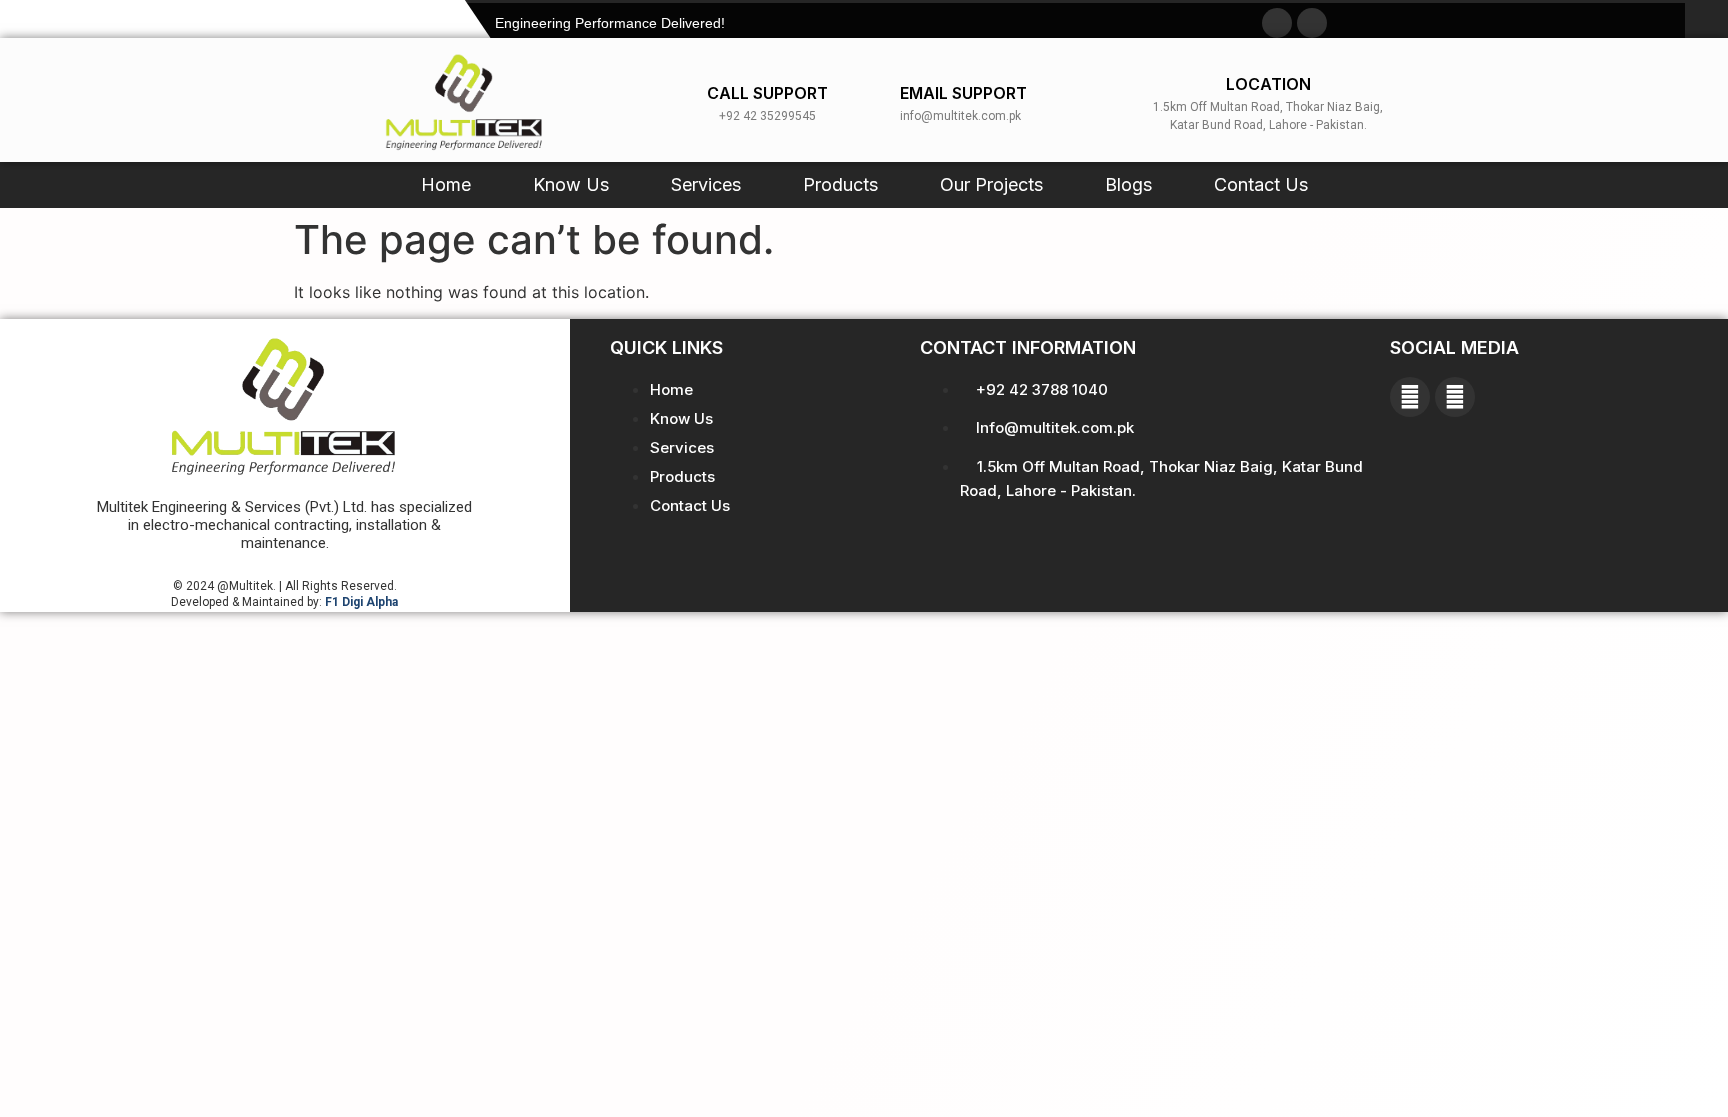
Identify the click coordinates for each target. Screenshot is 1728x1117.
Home (446, 184)
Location (1268, 84)
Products (840, 184)
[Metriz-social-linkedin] (1312, 23)
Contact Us (1261, 184)
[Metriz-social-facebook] (1277, 23)
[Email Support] (881, 100)
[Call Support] (688, 100)
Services (706, 184)
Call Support (767, 93)
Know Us (571, 184)
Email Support (963, 93)
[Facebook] (1410, 397)
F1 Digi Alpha (361, 602)
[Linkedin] (1455, 397)
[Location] (1118, 100)
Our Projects (991, 184)
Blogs (1128, 184)
